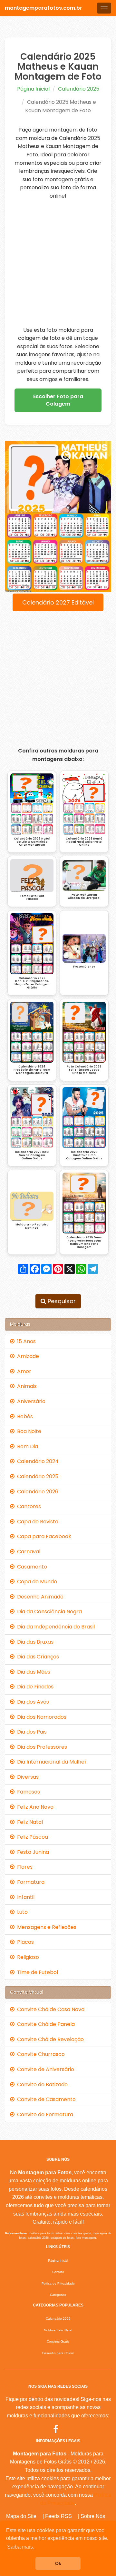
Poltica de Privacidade (58, 2283)
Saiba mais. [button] (21, 2547)
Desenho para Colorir (58, 2353)
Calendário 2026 (36, 1492)
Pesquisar (61, 1301)
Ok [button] (58, 2563)
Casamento (31, 1567)
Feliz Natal (29, 1822)
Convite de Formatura (44, 2114)
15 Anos (25, 1341)
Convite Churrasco (40, 2054)
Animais (26, 1386)
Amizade (27, 1356)
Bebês (24, 1416)
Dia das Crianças (37, 1657)
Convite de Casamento (45, 2099)
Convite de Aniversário (44, 2069)
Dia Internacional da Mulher (51, 1762)
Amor (23, 1371)
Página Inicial (33, 89)
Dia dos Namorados (40, 1717)
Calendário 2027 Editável (58, 602)
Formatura (29, 1882)
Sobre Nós (93, 2516)
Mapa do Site (21, 2516)
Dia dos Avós (32, 1702)
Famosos (27, 1792)
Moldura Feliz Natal (58, 2330)
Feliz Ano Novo (34, 1807)
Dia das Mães (32, 1672)
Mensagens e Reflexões (45, 1927)
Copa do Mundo (36, 1582)
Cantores (28, 1506)
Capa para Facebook (43, 1536)
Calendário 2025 (79, 89)
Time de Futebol (36, 1972)
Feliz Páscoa (31, 1837)
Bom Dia (26, 1446)
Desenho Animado (39, 1597)
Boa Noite (28, 1431)
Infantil (24, 1897)
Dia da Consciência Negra (48, 1612)
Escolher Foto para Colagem (58, 400)
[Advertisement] (58, 263)
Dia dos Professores (41, 1747)
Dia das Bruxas (34, 1642)
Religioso (27, 1957)
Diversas (27, 1777)
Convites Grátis (58, 2341)
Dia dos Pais (31, 1732)
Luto (21, 1912)
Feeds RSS (58, 2516)
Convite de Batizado (41, 2084)
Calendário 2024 (37, 1461)
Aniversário (30, 1401)
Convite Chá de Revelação (49, 2039)
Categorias (58, 2295)
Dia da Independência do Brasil (55, 1627)
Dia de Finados (34, 1687)
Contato (58, 2272)
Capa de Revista (36, 1522)
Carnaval (27, 1552)
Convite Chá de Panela (45, 2024)
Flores (24, 1867)
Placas (24, 1942)
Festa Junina (32, 1852)
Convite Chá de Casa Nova (49, 2009)
